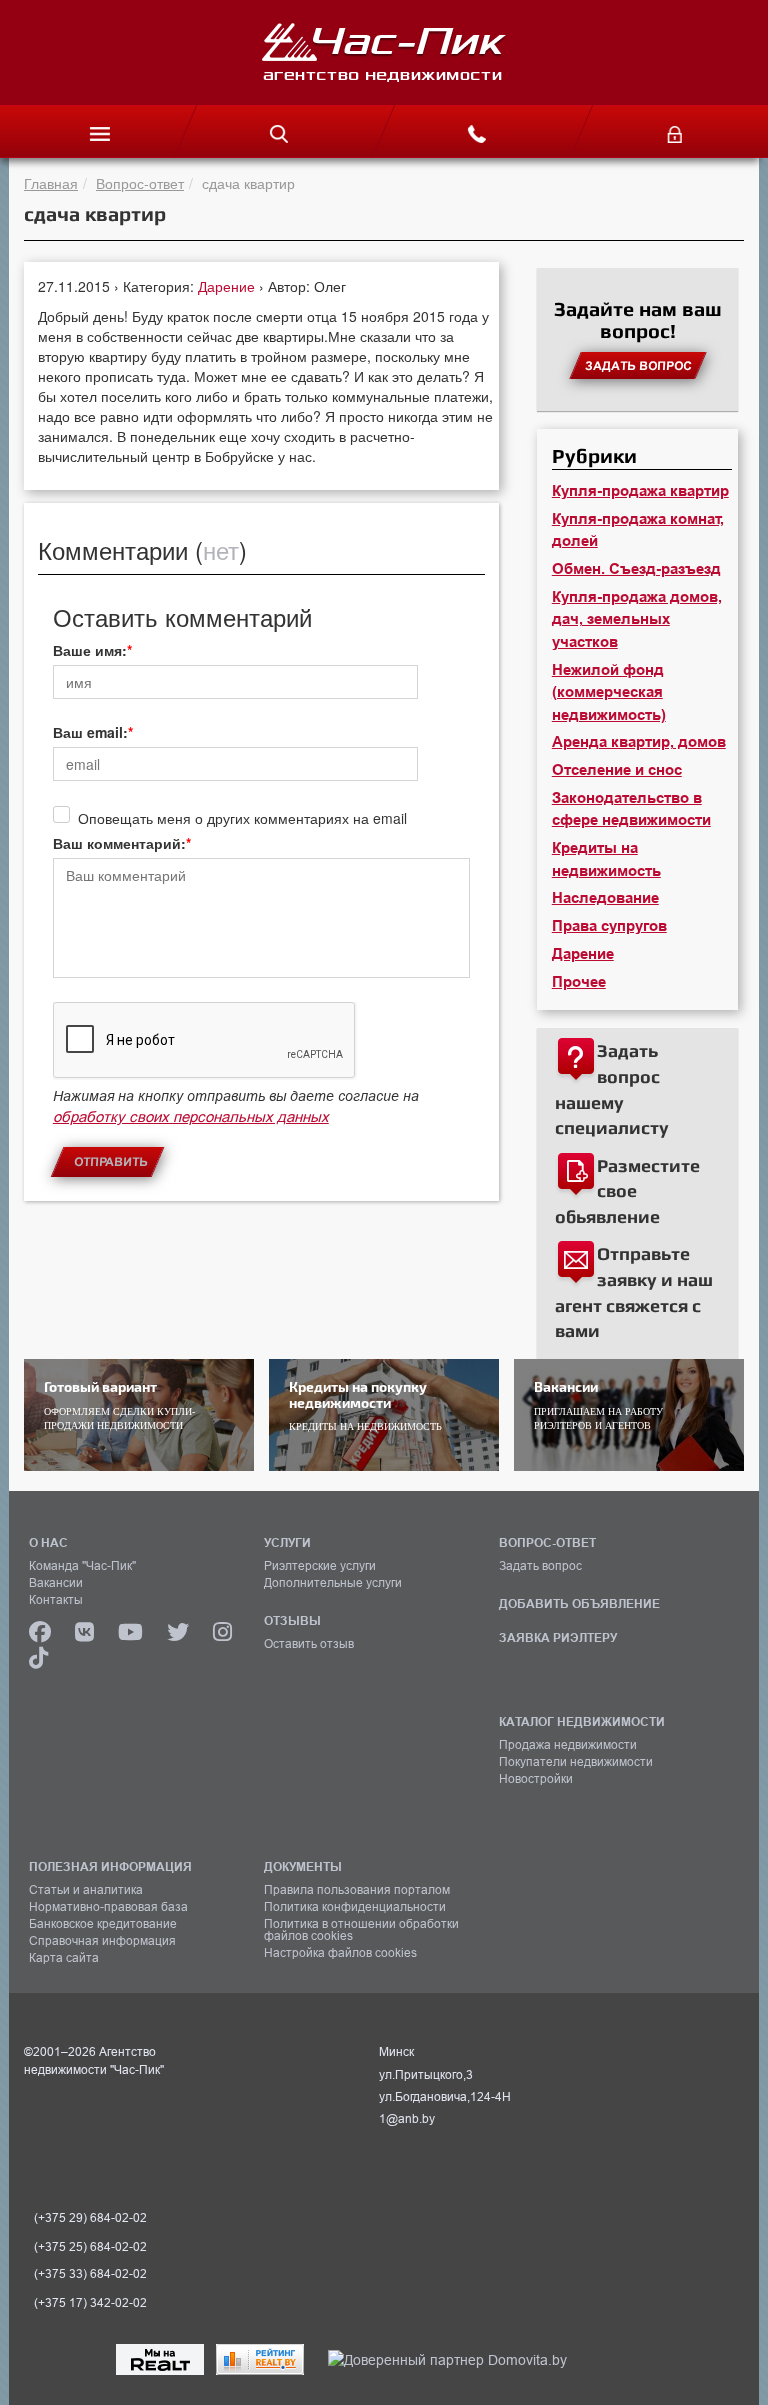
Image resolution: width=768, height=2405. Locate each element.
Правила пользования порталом (357, 1890)
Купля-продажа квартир (640, 491)
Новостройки (536, 1779)
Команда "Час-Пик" (82, 1566)
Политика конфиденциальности (355, 1907)
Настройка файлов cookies (340, 1953)
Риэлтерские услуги (320, 1566)
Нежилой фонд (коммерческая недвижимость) (609, 692)
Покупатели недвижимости (576, 1762)
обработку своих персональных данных (191, 1116)
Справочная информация (102, 1941)
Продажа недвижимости (568, 1745)
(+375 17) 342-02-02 (90, 2303)
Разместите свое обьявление (627, 1191)
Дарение (228, 286)
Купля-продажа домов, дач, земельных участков (637, 619)
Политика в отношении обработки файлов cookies (361, 1930)
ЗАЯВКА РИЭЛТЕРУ (558, 1637)
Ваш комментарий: (119, 843)
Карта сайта (64, 1958)
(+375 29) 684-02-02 (90, 2218)
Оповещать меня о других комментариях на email (242, 818)
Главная (51, 183)
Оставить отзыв (309, 1644)
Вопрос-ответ (140, 183)
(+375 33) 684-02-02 (90, 2274)
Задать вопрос (540, 1566)
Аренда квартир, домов (639, 742)
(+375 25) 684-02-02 (90, 2247)
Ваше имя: (90, 650)
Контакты (56, 1600)
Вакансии (56, 1583)
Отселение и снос (617, 770)
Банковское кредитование (103, 1924)
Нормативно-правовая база (108, 1907)
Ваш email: (90, 732)
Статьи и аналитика (86, 1890)
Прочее (579, 982)
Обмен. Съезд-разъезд (636, 569)
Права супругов (609, 926)
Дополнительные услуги (333, 1583)
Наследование (605, 898)
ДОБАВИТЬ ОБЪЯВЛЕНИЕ (579, 1603)
